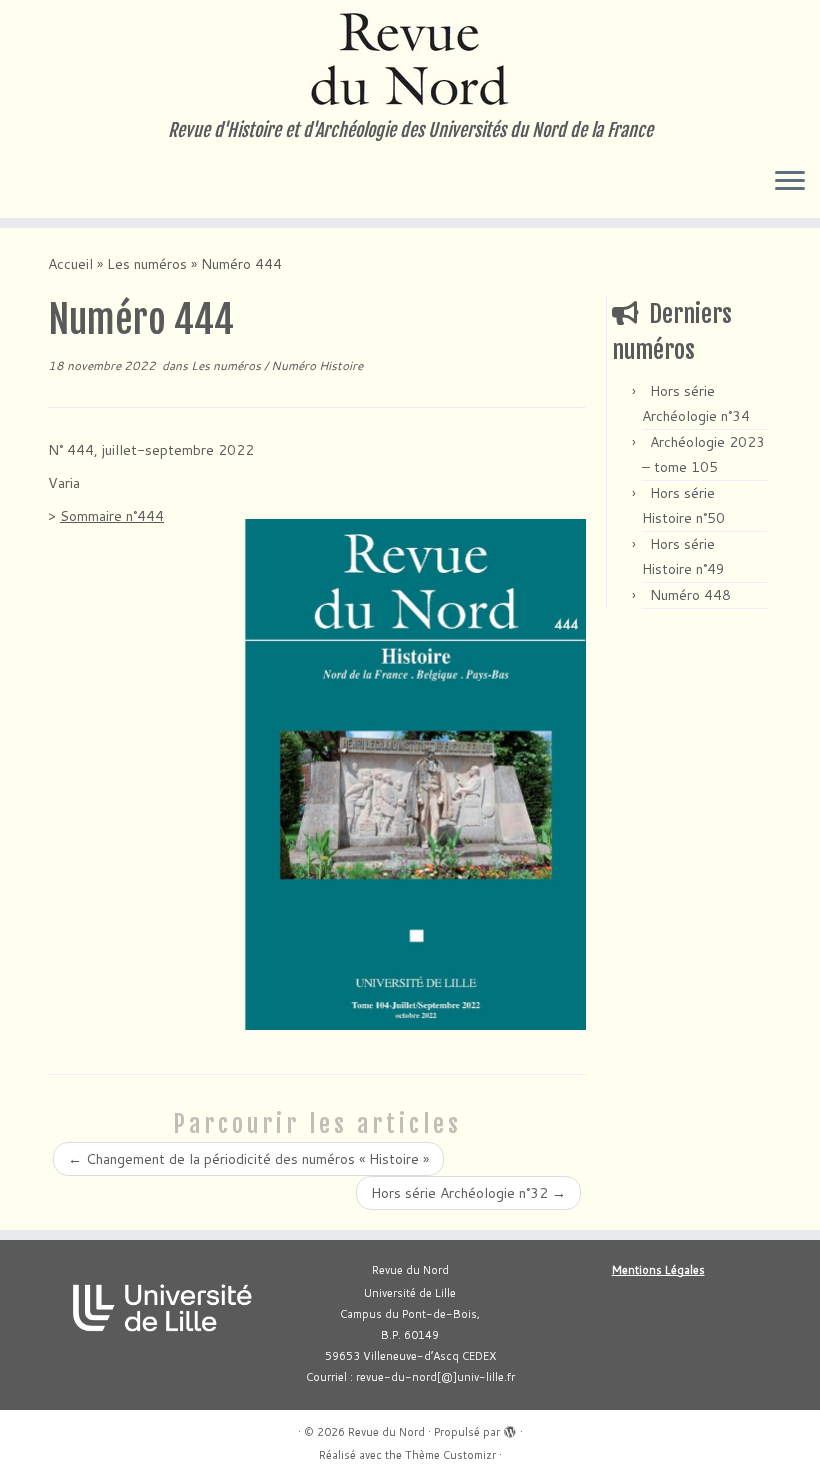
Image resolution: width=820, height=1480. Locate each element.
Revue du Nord (386, 1432)
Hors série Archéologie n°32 (468, 1193)
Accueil (70, 264)
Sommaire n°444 (112, 516)
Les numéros (147, 264)
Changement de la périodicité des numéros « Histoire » (248, 1159)
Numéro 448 (690, 595)
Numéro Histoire (317, 365)
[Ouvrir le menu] (790, 182)
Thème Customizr (450, 1455)
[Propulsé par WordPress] (510, 1428)
